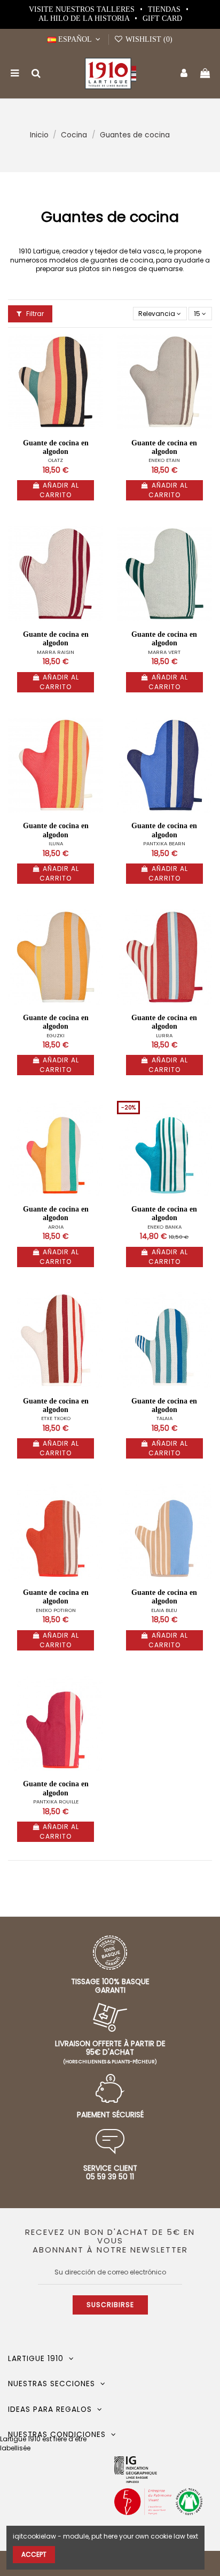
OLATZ (56, 460)
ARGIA (56, 1227)
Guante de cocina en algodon (56, 447)
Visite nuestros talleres (83, 9)
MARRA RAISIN (56, 652)
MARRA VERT (164, 652)
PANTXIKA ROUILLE (56, 1802)
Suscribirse (110, 2305)
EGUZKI (56, 1035)
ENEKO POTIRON (56, 1610)
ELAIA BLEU (164, 1610)
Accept (34, 2554)
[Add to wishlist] (96, 349)
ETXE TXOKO (56, 1418)
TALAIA (164, 1418)
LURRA (164, 1035)
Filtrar (34, 314)
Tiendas (165, 9)
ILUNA (56, 843)
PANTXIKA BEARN (164, 843)
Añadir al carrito (59, 490)
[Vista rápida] (96, 367)
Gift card (162, 18)
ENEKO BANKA (164, 1227)
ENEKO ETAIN (164, 460)
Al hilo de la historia (85, 18)
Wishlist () (148, 39)
